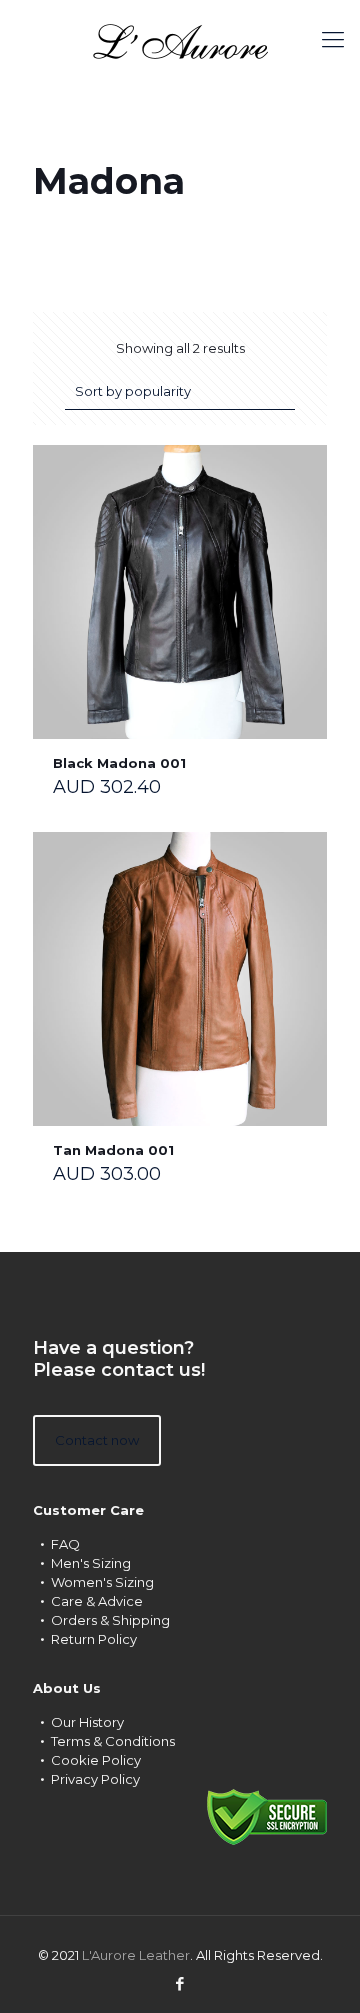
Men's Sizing (91, 1563)
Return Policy (94, 1639)
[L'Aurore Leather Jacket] (180, 40)
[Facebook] (180, 1983)
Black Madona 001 (119, 763)
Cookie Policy (96, 1760)
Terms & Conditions (113, 1741)
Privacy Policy (95, 1779)
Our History (87, 1722)
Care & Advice (97, 1601)
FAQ (65, 1544)
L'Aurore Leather (136, 1955)
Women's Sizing (102, 1582)
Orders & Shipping (110, 1620)
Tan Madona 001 (113, 1150)
